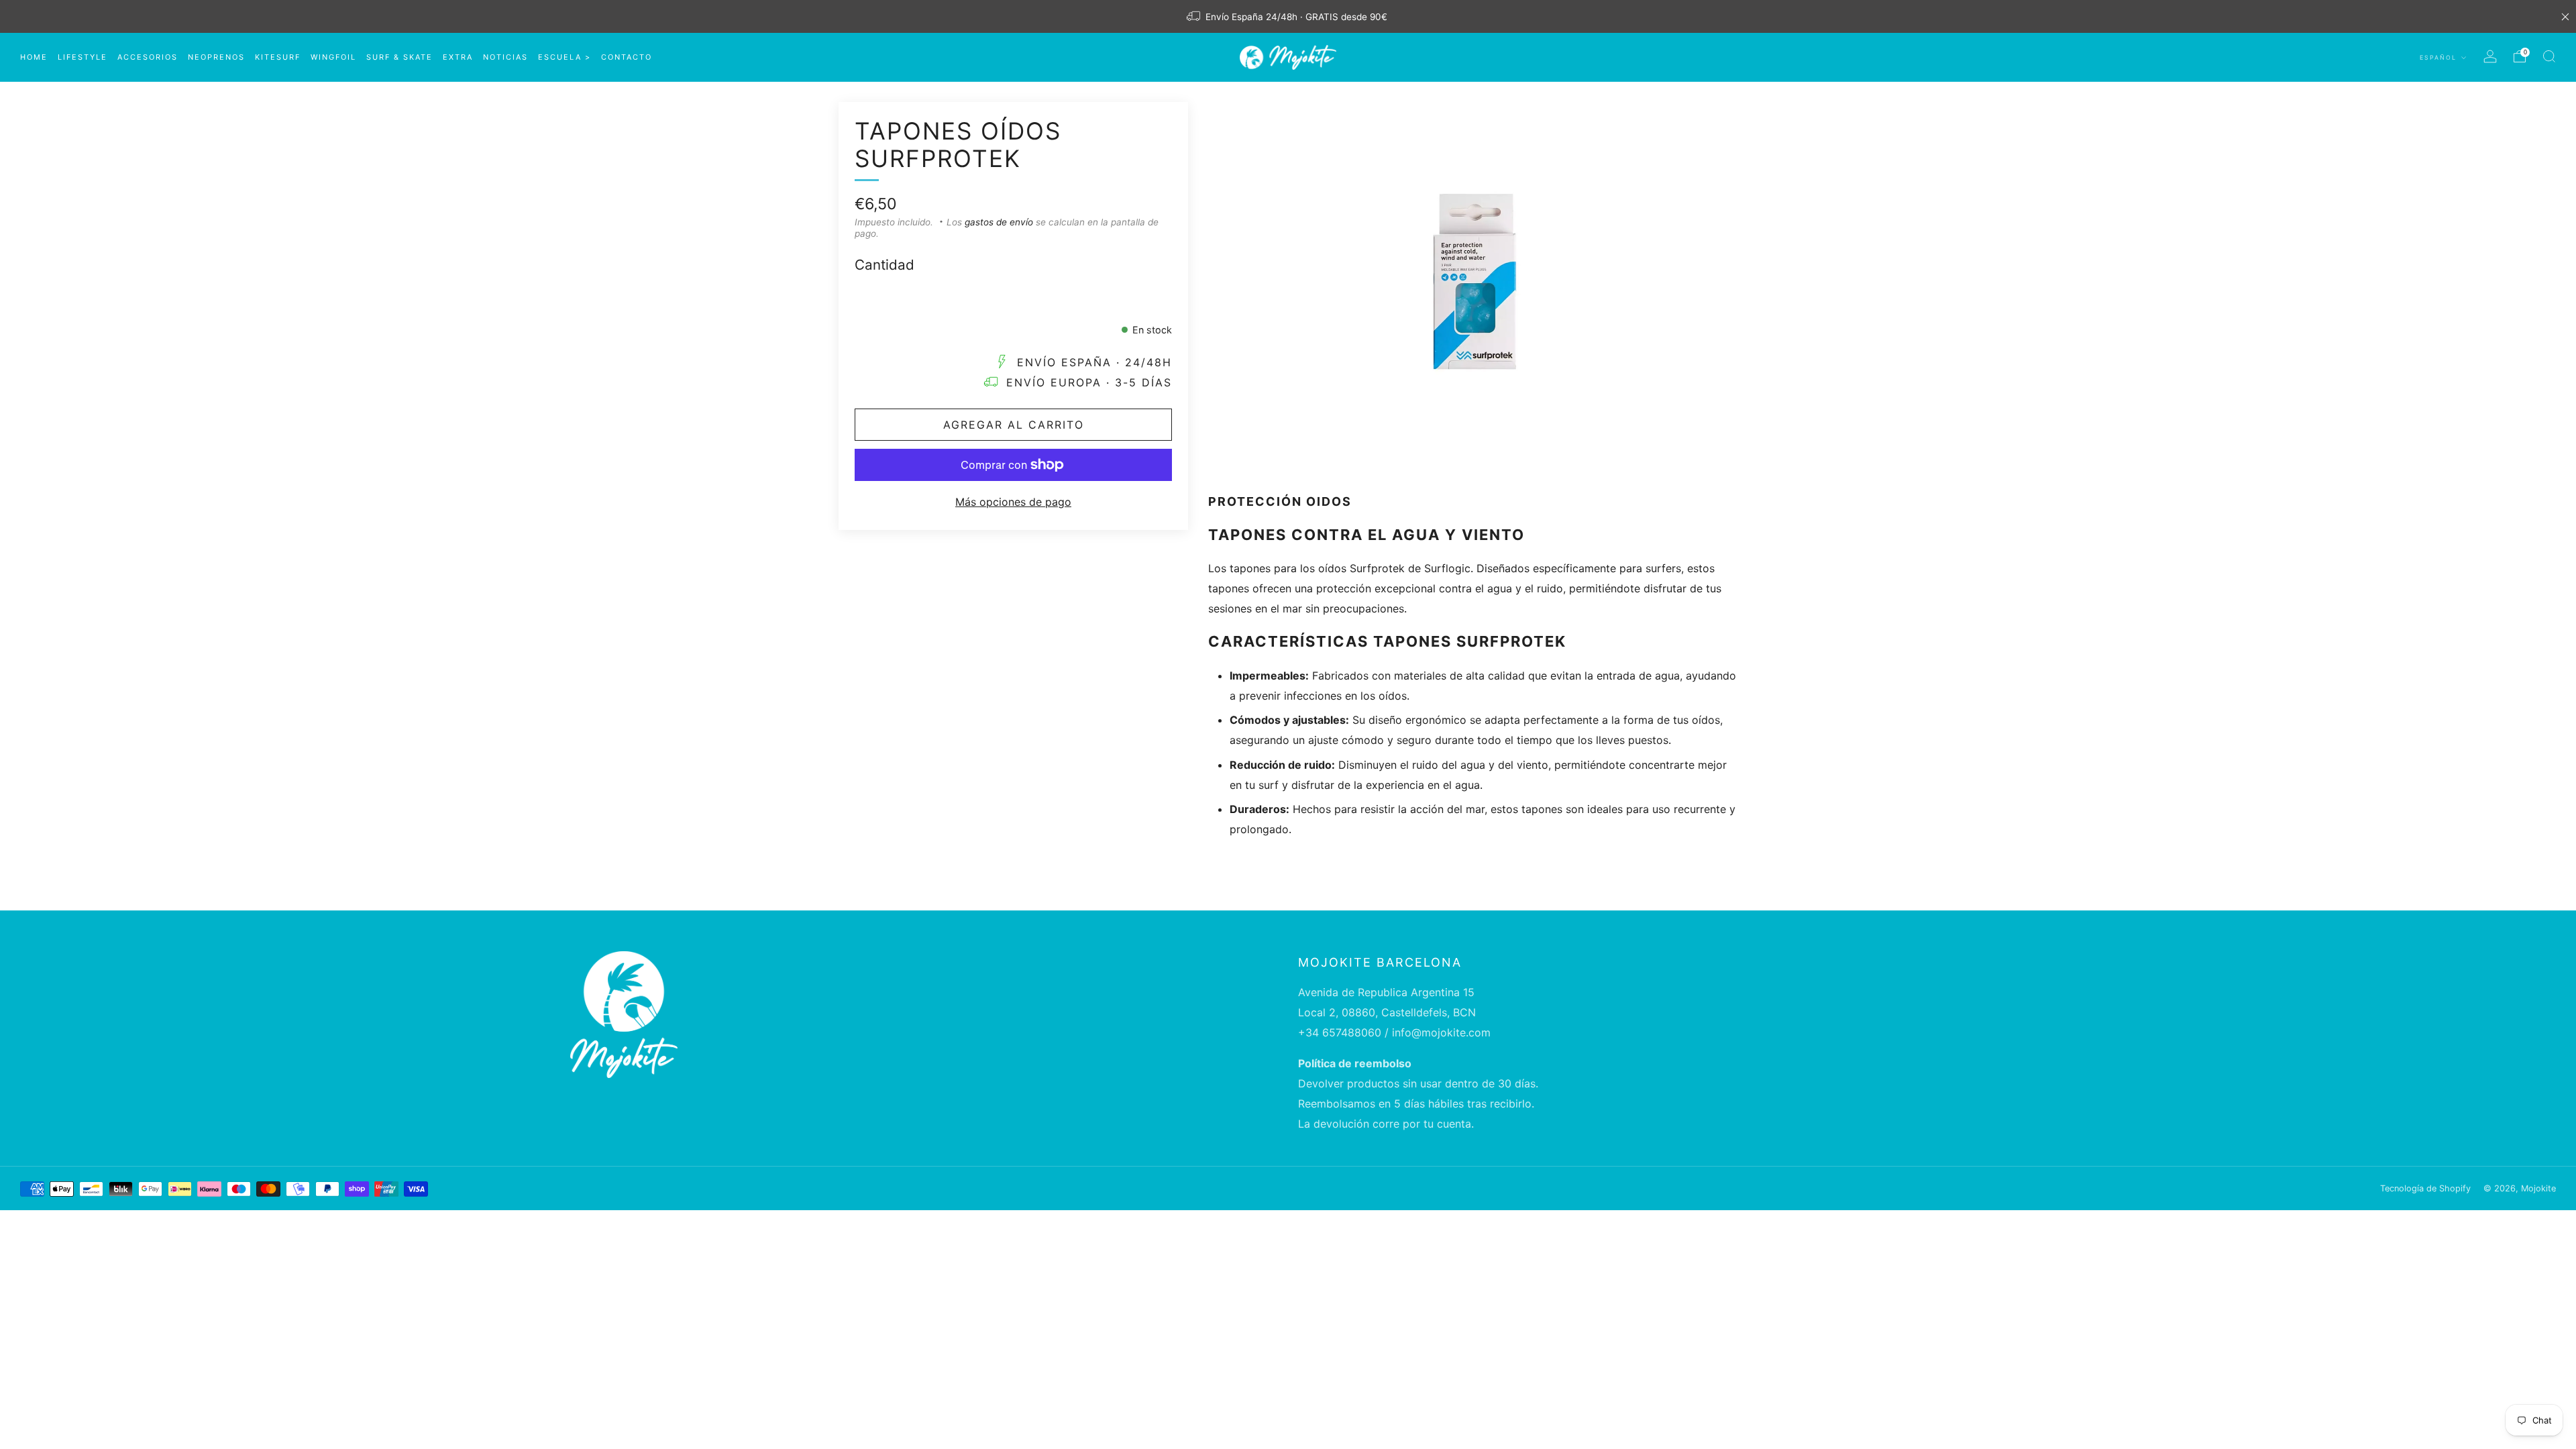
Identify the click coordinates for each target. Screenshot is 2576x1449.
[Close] (2565, 17)
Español (2439, 57)
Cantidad (884, 265)
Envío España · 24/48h (1094, 362)
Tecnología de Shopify (2425, 1188)
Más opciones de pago (1013, 502)
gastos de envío (999, 222)
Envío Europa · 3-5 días (1089, 382)
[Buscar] (2549, 56)
